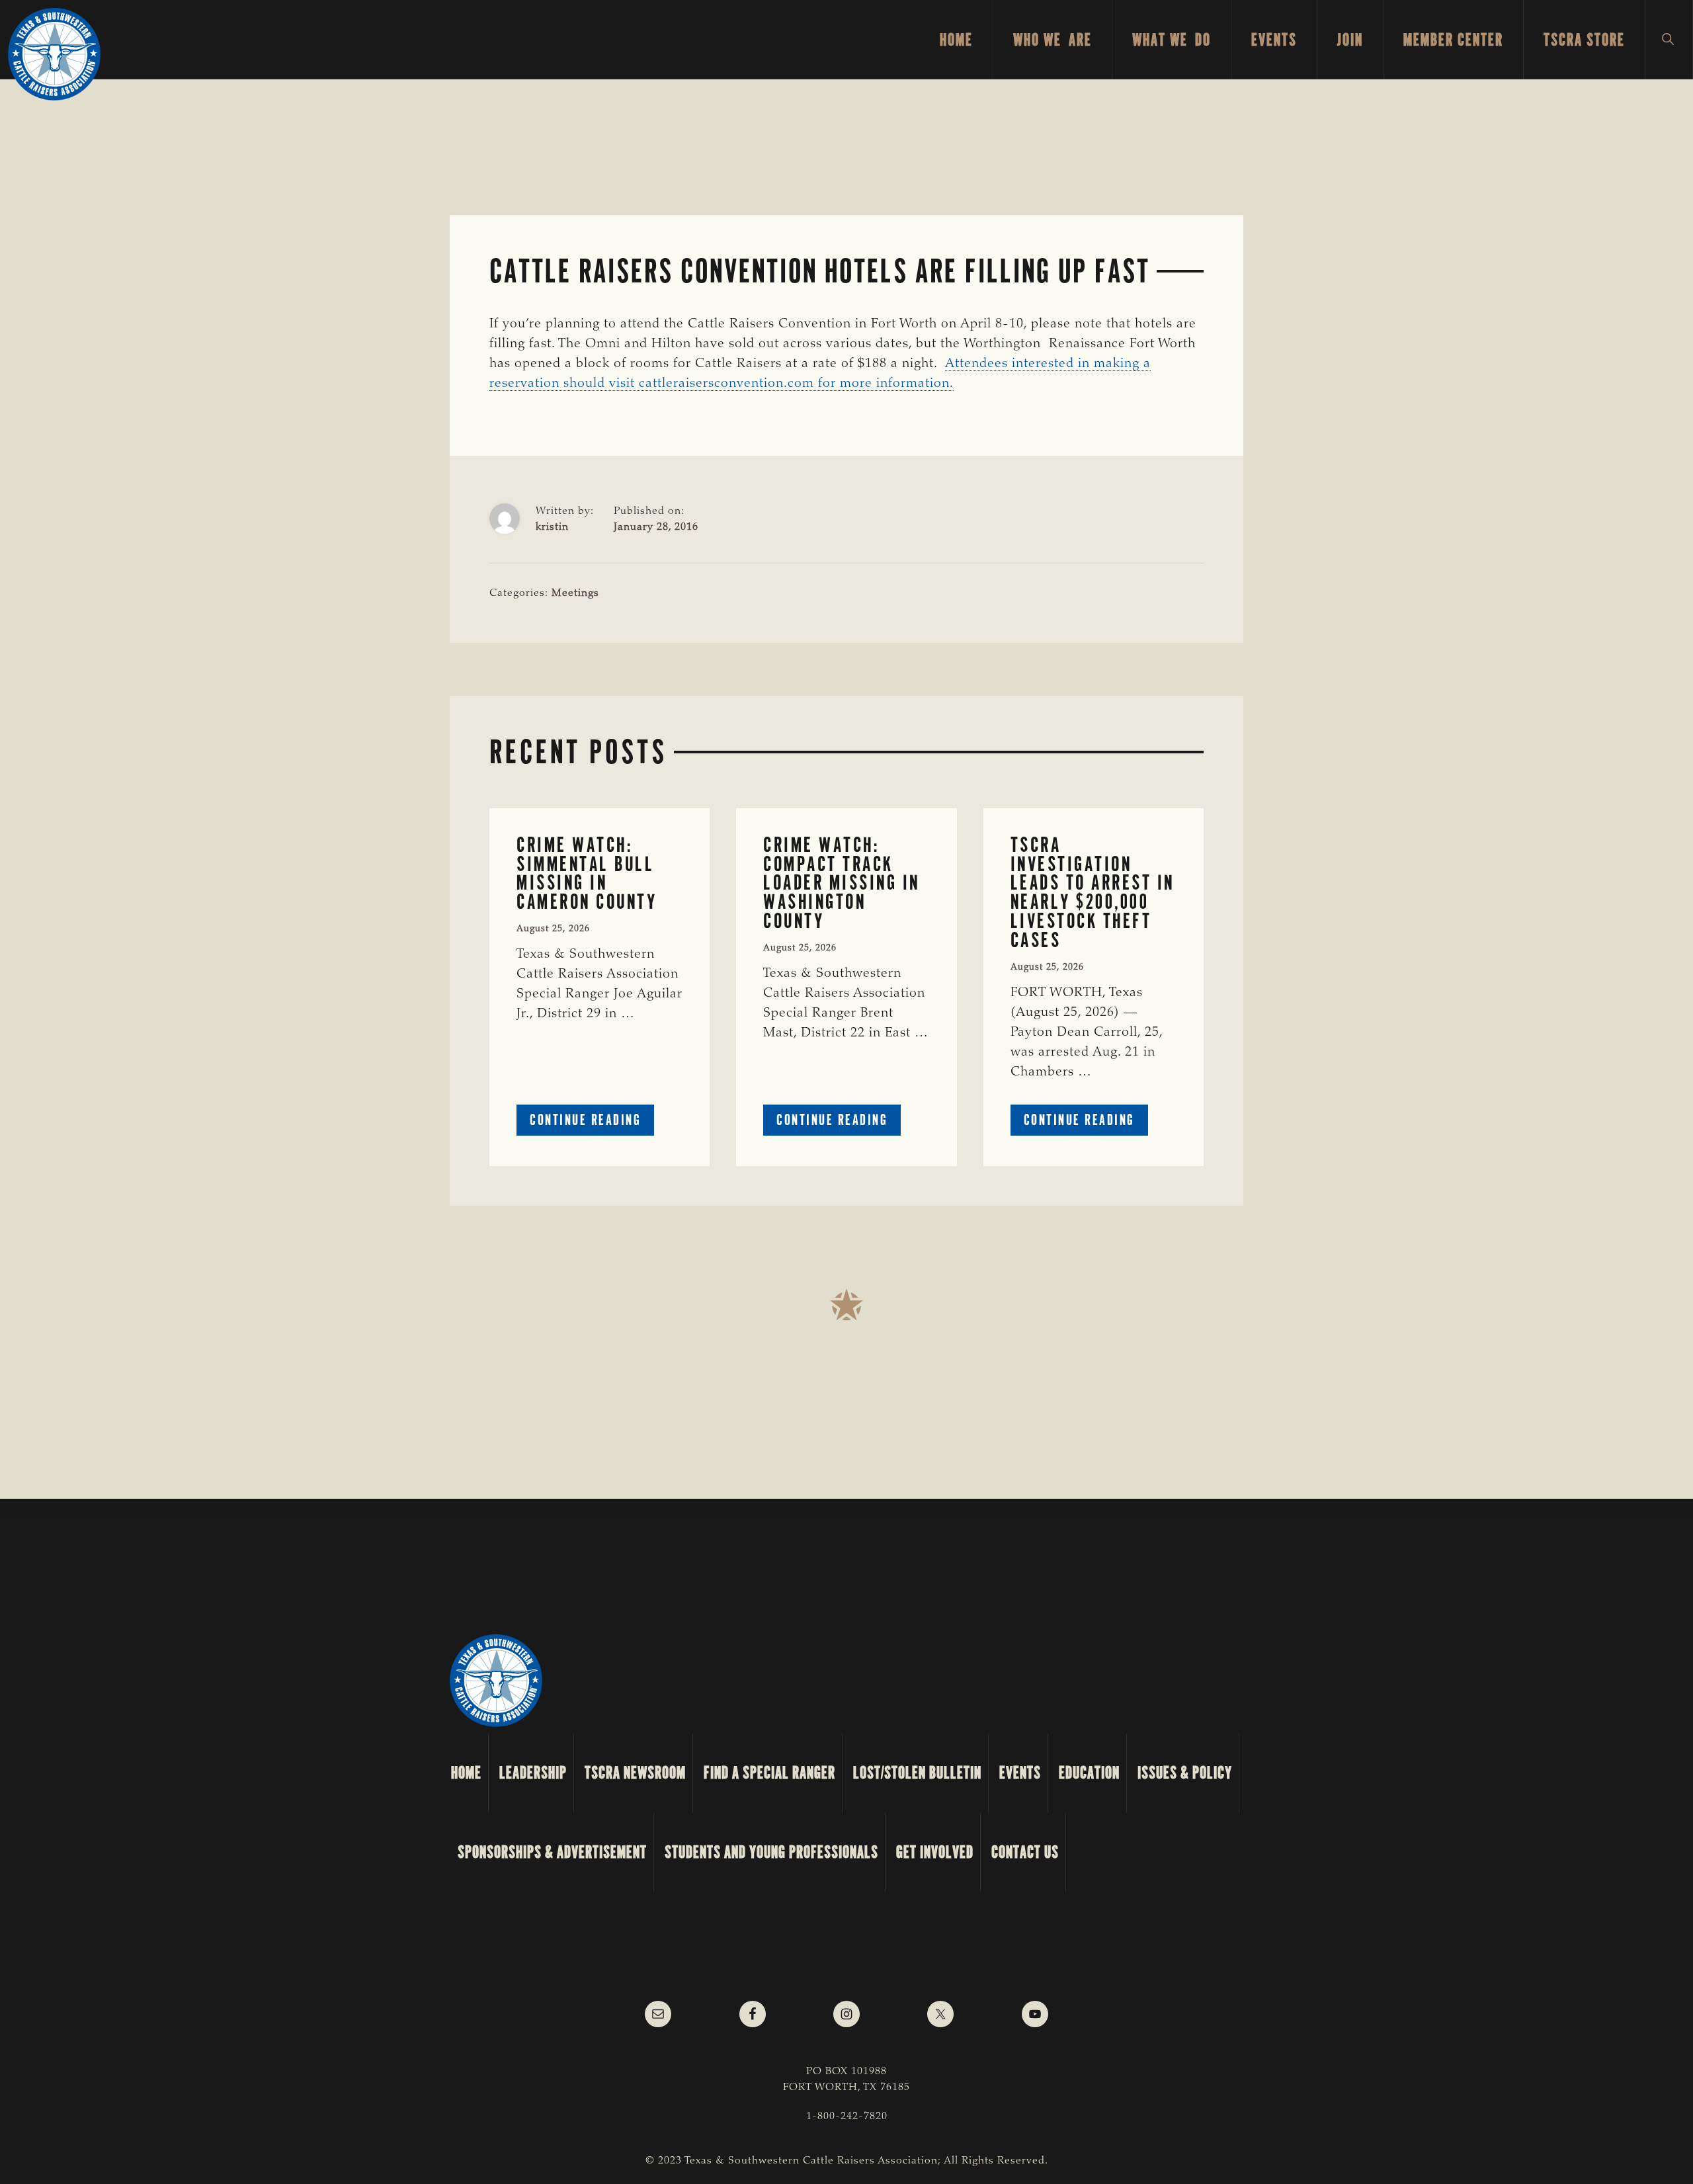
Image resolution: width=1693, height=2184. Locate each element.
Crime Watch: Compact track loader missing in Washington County (842, 883)
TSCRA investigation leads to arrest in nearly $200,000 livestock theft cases (1093, 893)
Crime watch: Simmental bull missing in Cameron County (587, 873)
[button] (1669, 40)
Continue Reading (592, 1123)
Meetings (575, 593)
